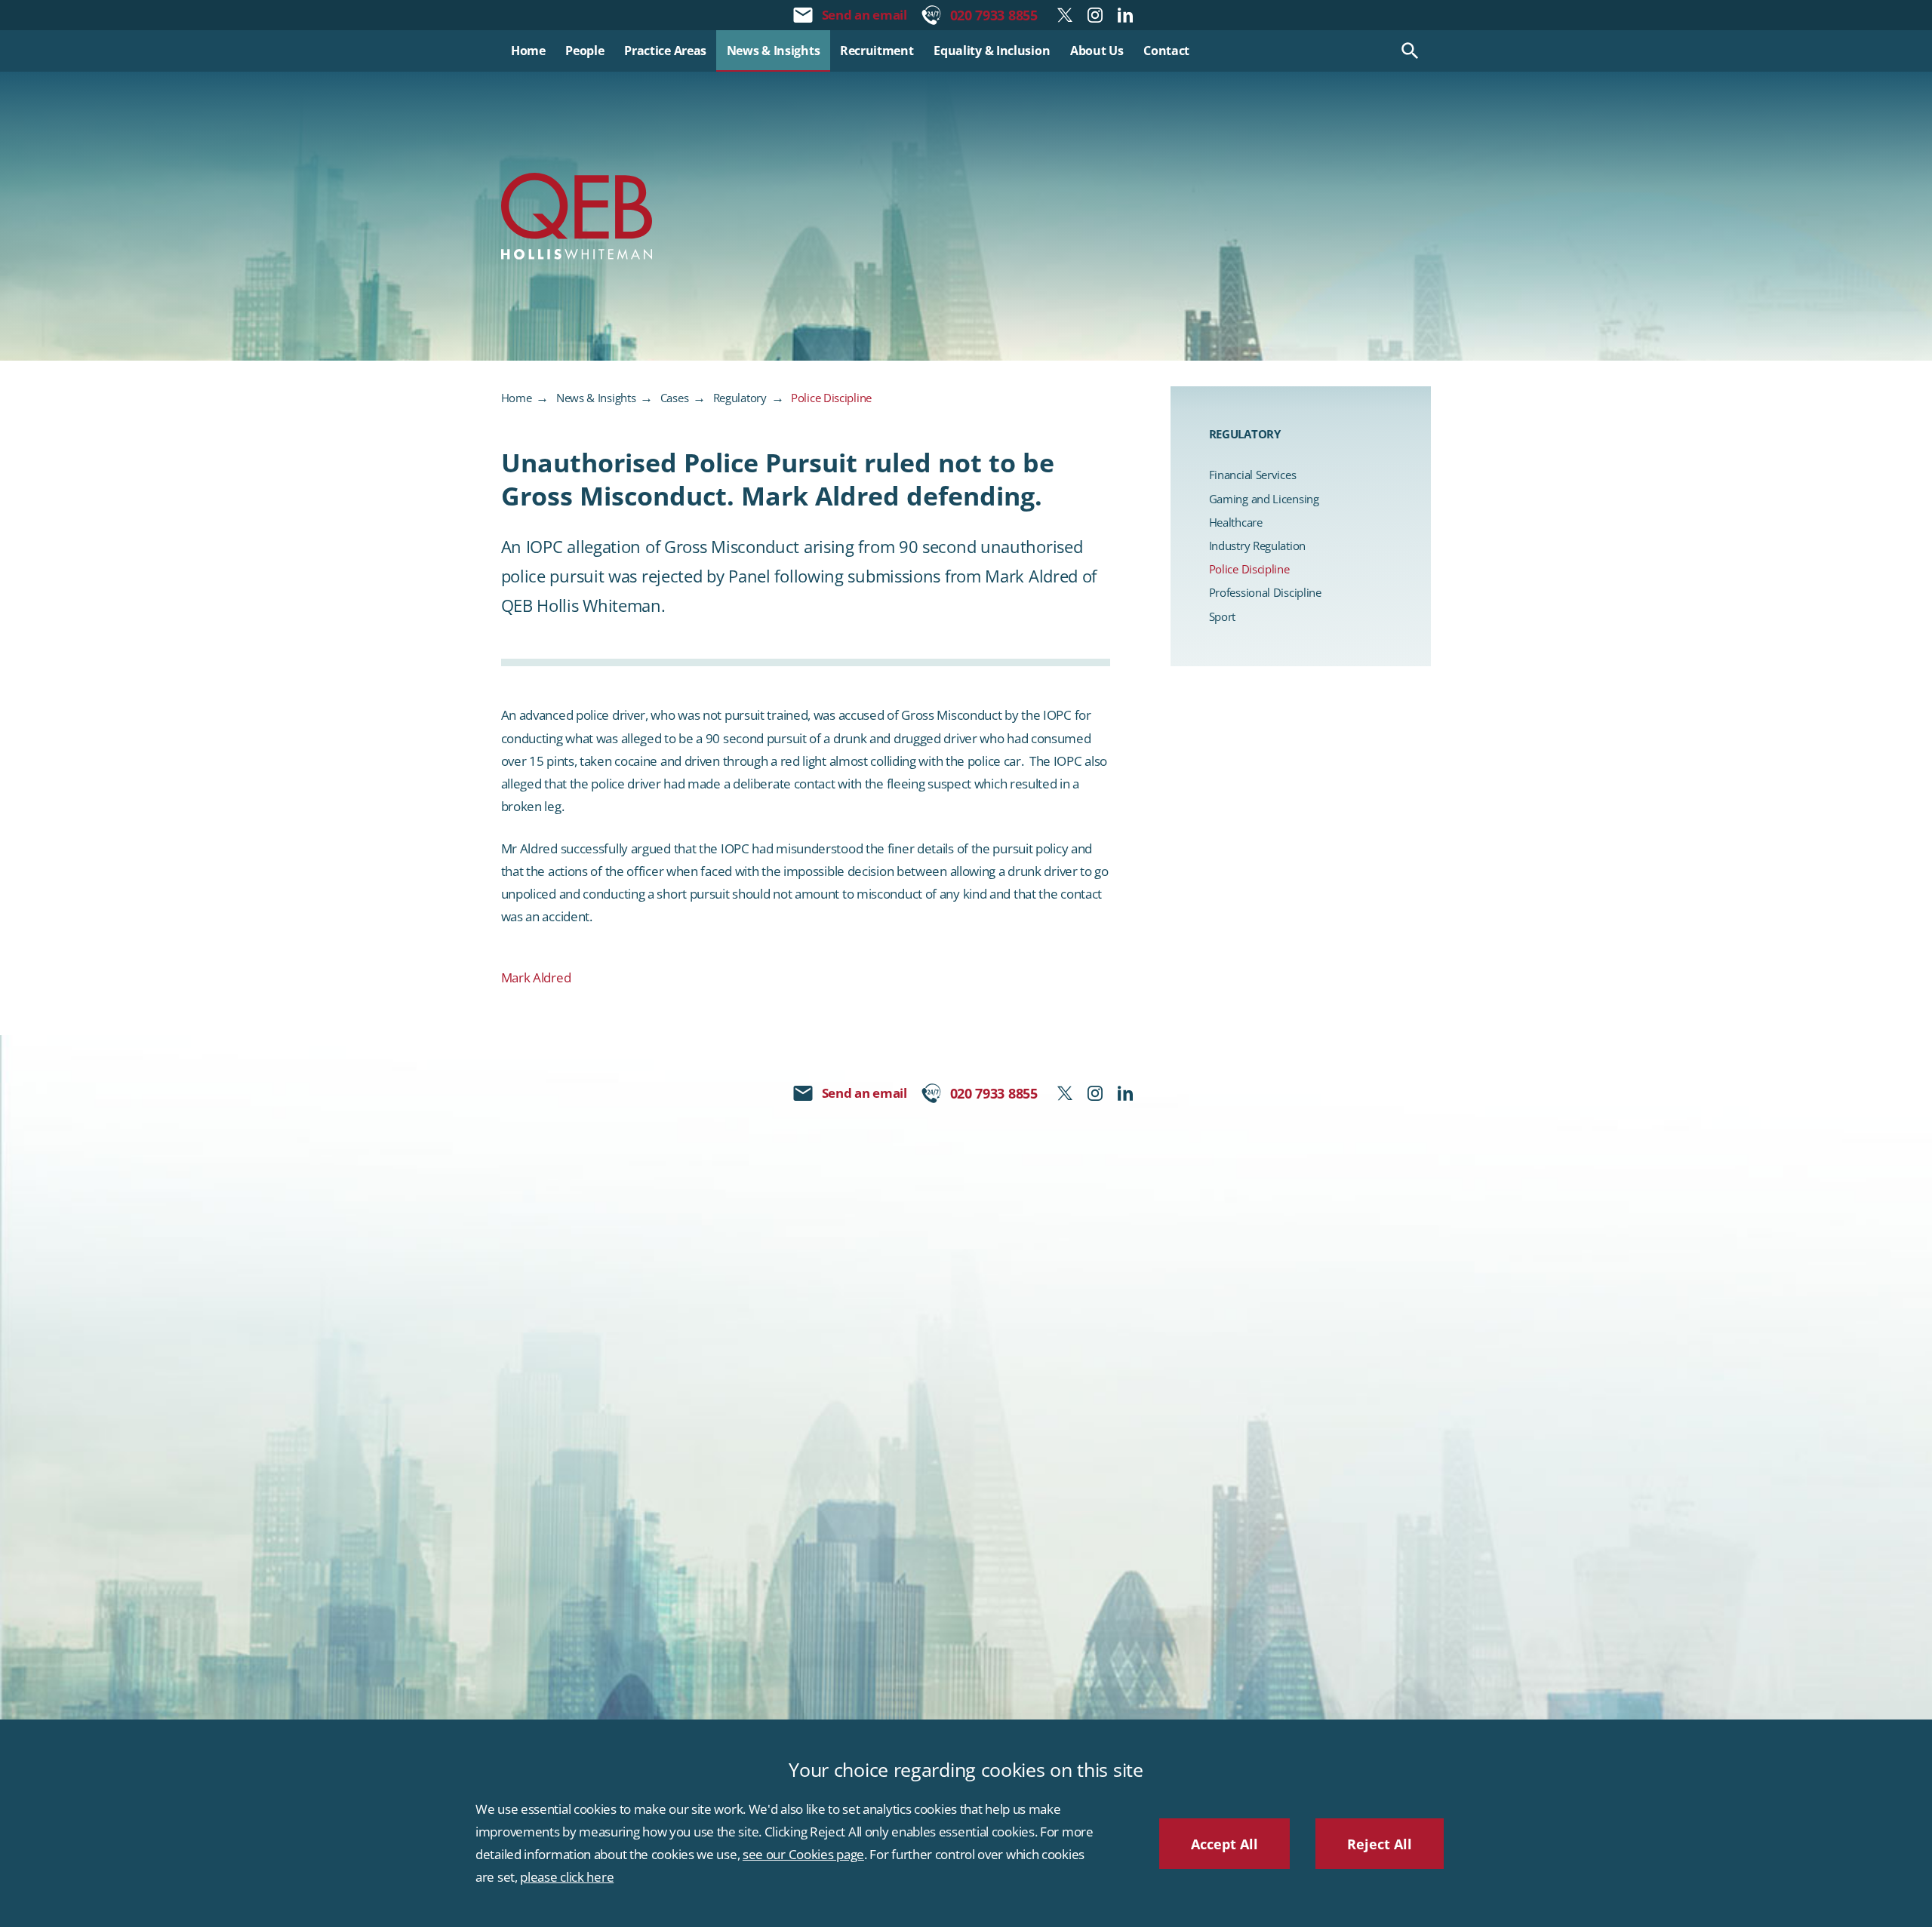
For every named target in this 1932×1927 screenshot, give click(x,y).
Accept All (1224, 1844)
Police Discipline (831, 398)
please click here (567, 1877)
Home (517, 398)
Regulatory (740, 398)
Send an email (864, 15)
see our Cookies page (803, 1854)
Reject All (1380, 1844)
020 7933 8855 (994, 15)
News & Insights (596, 398)
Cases (675, 398)
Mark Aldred (536, 977)
